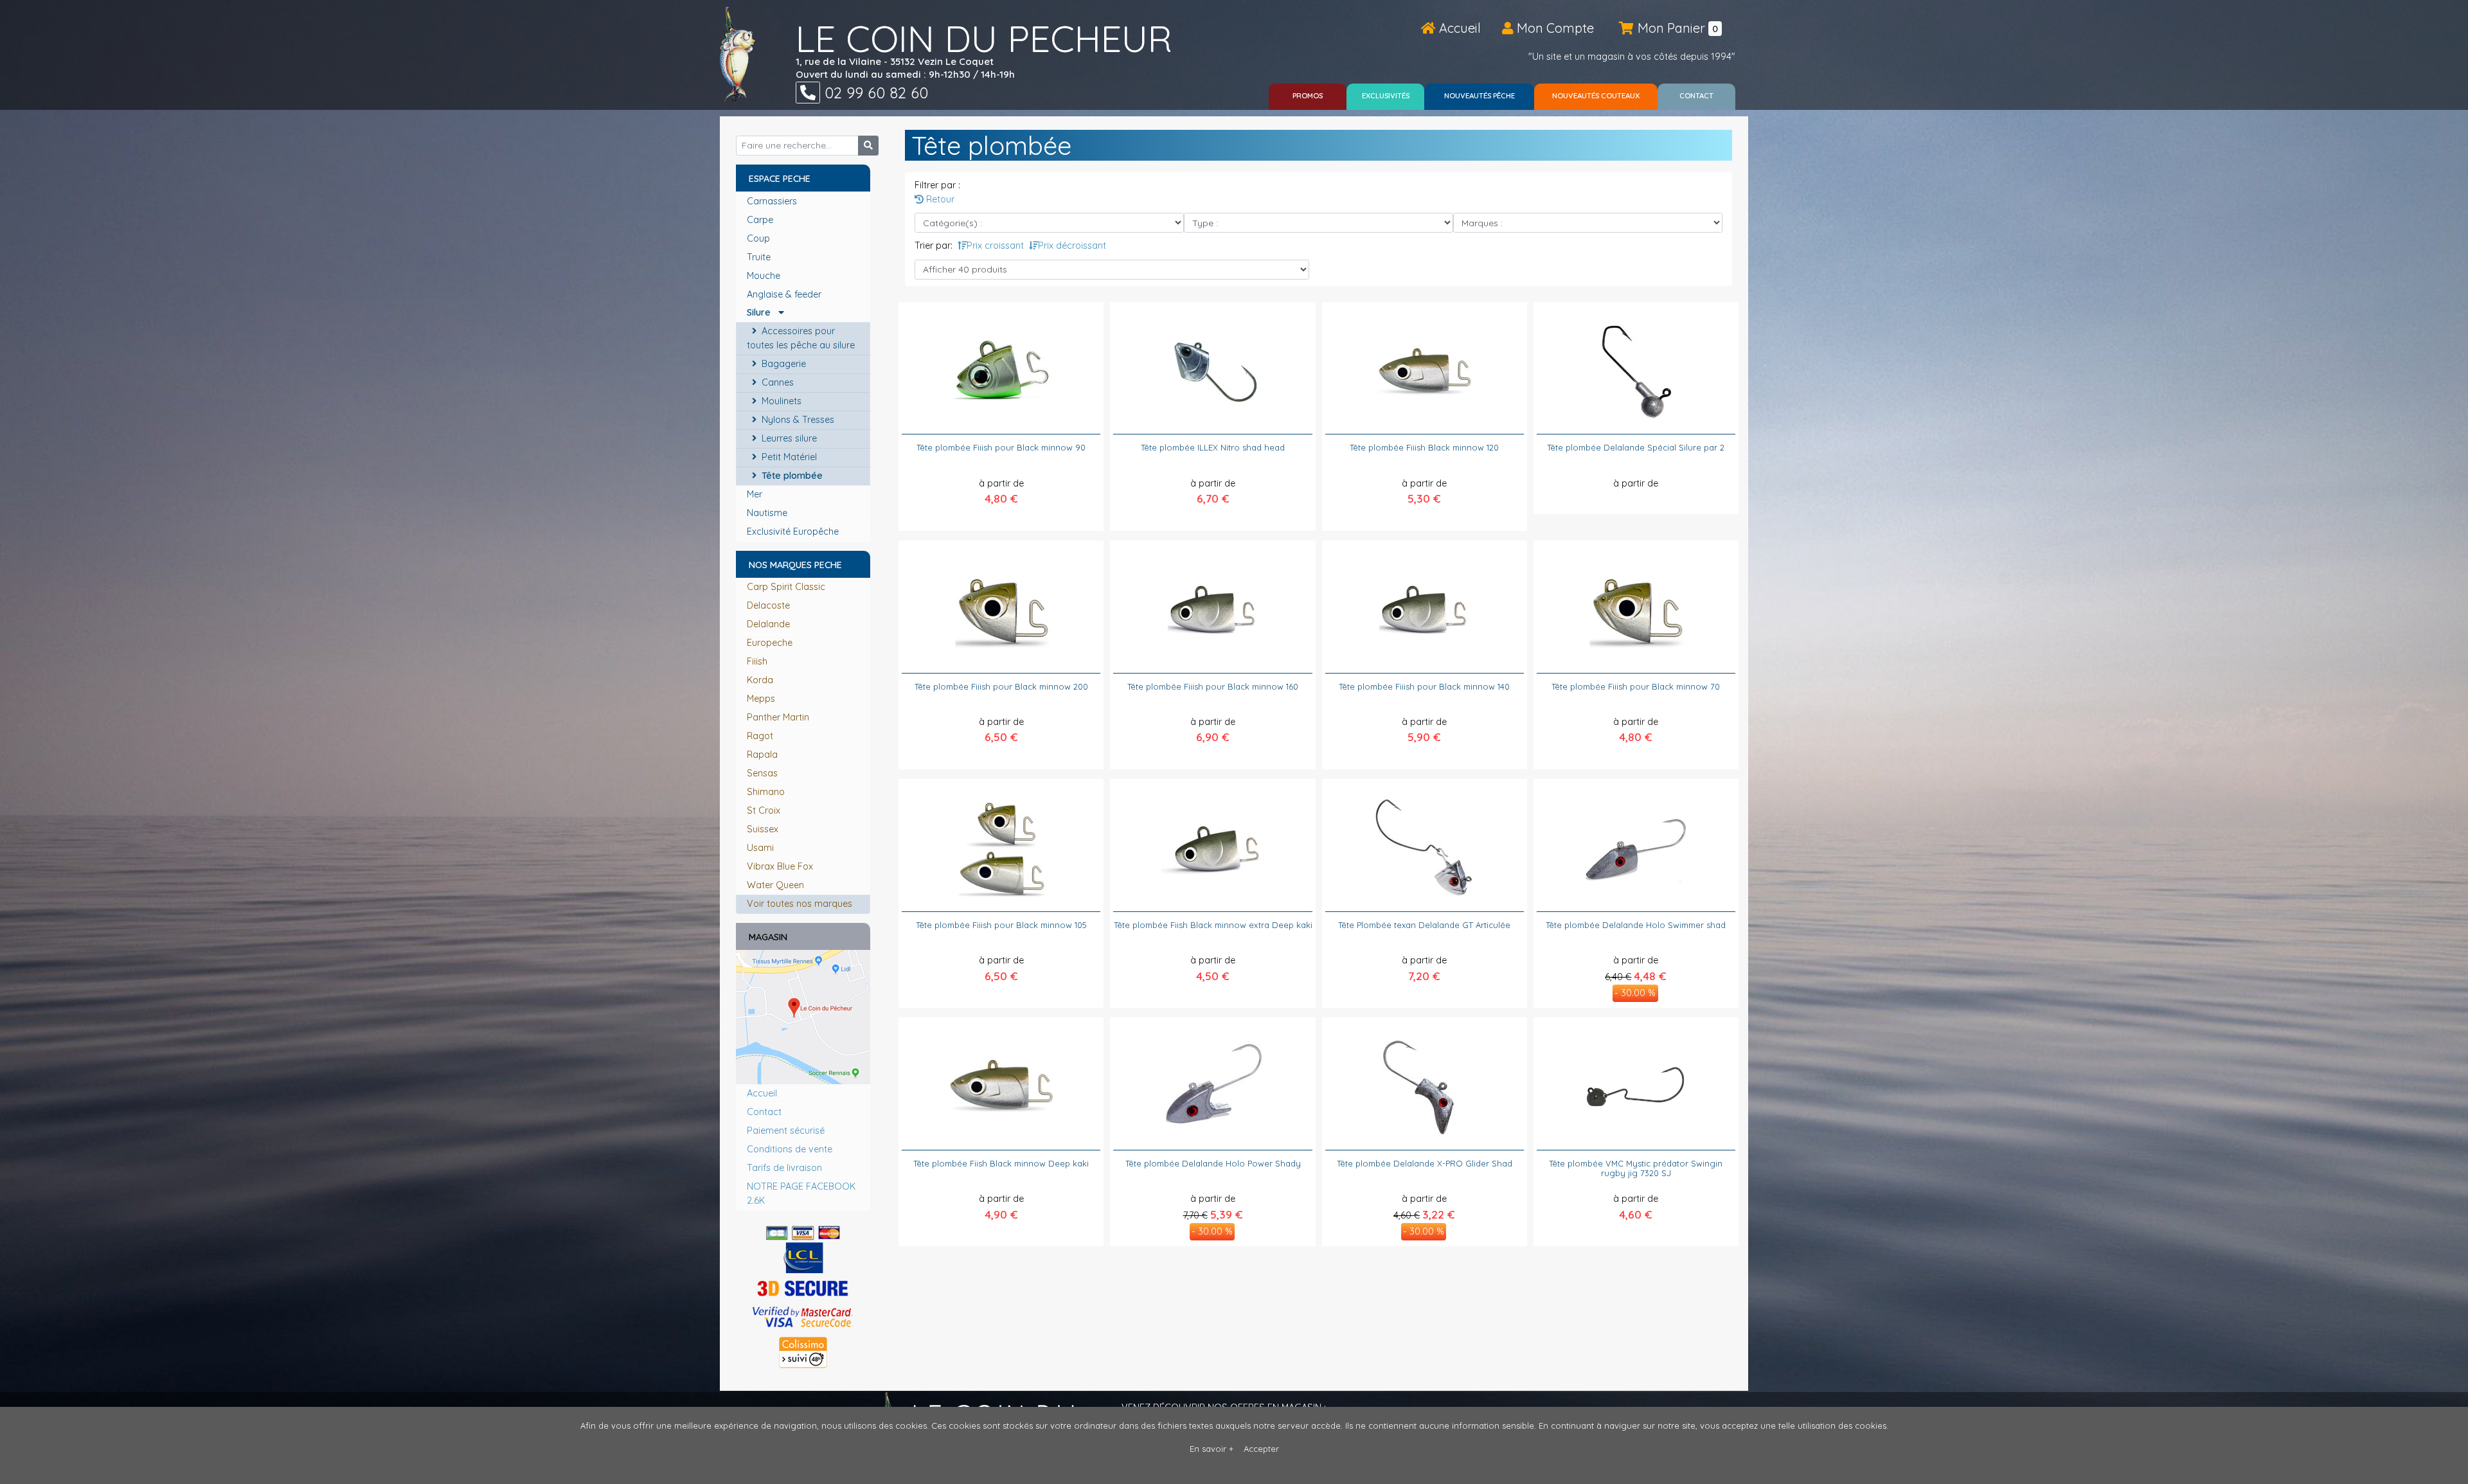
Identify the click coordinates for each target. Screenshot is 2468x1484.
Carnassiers (773, 201)
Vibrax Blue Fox (780, 866)
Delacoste (768, 605)
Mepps (761, 699)
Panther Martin (778, 717)
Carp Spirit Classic (786, 587)
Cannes (776, 382)
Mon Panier (1676, 28)
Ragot (760, 736)
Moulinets (780, 401)
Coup (760, 238)
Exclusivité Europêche (794, 532)
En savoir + (1212, 1449)
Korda (760, 680)
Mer (756, 494)
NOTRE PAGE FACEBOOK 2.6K (801, 1193)
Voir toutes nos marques (800, 904)
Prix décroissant (1072, 246)
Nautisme (768, 513)
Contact (764, 1112)
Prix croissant (995, 246)
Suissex (763, 829)
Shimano (766, 792)
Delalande (768, 624)
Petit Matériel (788, 457)
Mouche (765, 276)
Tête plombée (791, 476)
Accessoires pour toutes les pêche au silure (802, 338)
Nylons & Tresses (797, 420)
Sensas (762, 773)
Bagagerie (782, 364)
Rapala (762, 755)
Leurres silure (788, 438)
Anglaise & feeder (785, 294)
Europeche (770, 643)
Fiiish (757, 661)
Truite (760, 257)
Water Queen (775, 885)
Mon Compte (1554, 28)
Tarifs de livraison (784, 1168)
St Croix (764, 810)
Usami (760, 848)
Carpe (761, 220)
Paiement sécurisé (786, 1131)
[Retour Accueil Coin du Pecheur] (738, 54)
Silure (763, 312)
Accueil (1458, 28)
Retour (939, 199)
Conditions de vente (790, 1149)
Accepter (1261, 1449)
